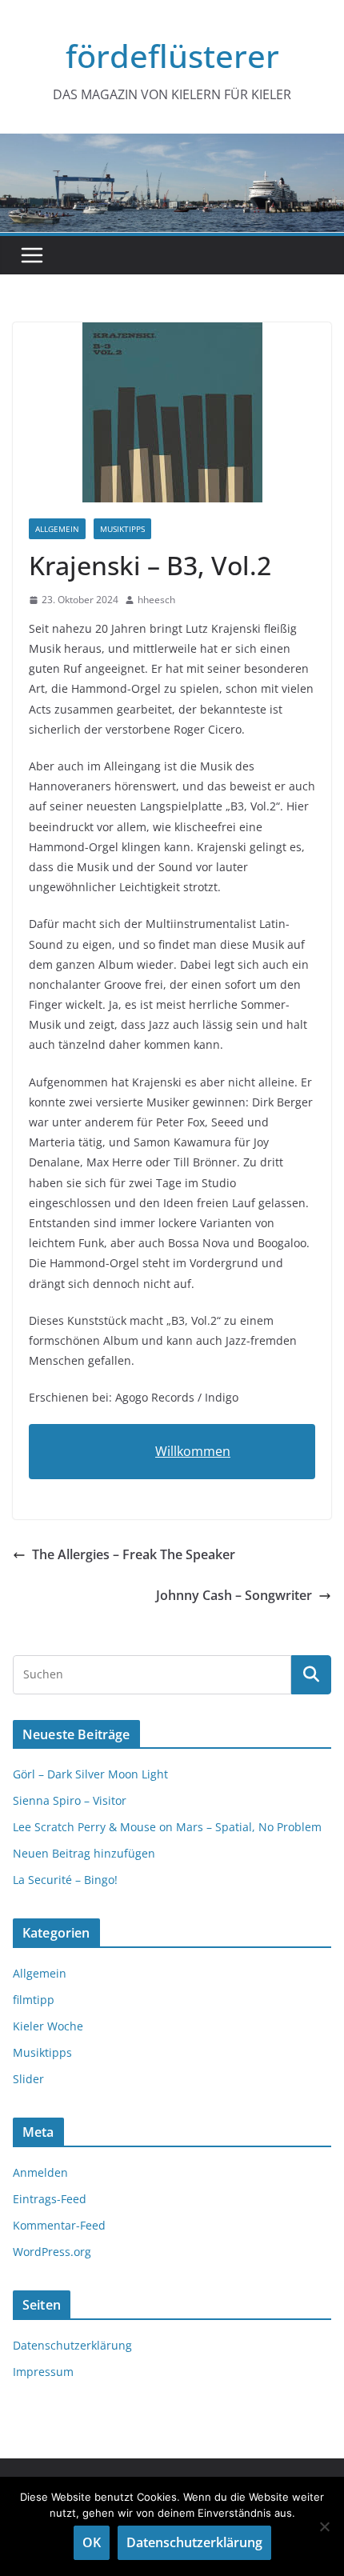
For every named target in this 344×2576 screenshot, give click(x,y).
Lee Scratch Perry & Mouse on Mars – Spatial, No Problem (167, 1827)
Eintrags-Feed (50, 2199)
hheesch (156, 600)
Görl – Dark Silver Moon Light (90, 1774)
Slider (28, 2079)
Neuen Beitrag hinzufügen (84, 1853)
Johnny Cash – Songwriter (234, 1595)
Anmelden (40, 2172)
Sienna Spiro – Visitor (70, 1800)
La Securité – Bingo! (65, 1880)
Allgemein (57, 529)
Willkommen (193, 1451)
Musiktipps (122, 529)
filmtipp (34, 2000)
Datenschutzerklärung (72, 2345)
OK (92, 2542)
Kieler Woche (48, 2026)
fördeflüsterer (172, 56)
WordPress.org (52, 2252)
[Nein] (324, 2526)
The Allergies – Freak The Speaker (134, 1554)
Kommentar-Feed (59, 2225)
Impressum (43, 2372)
